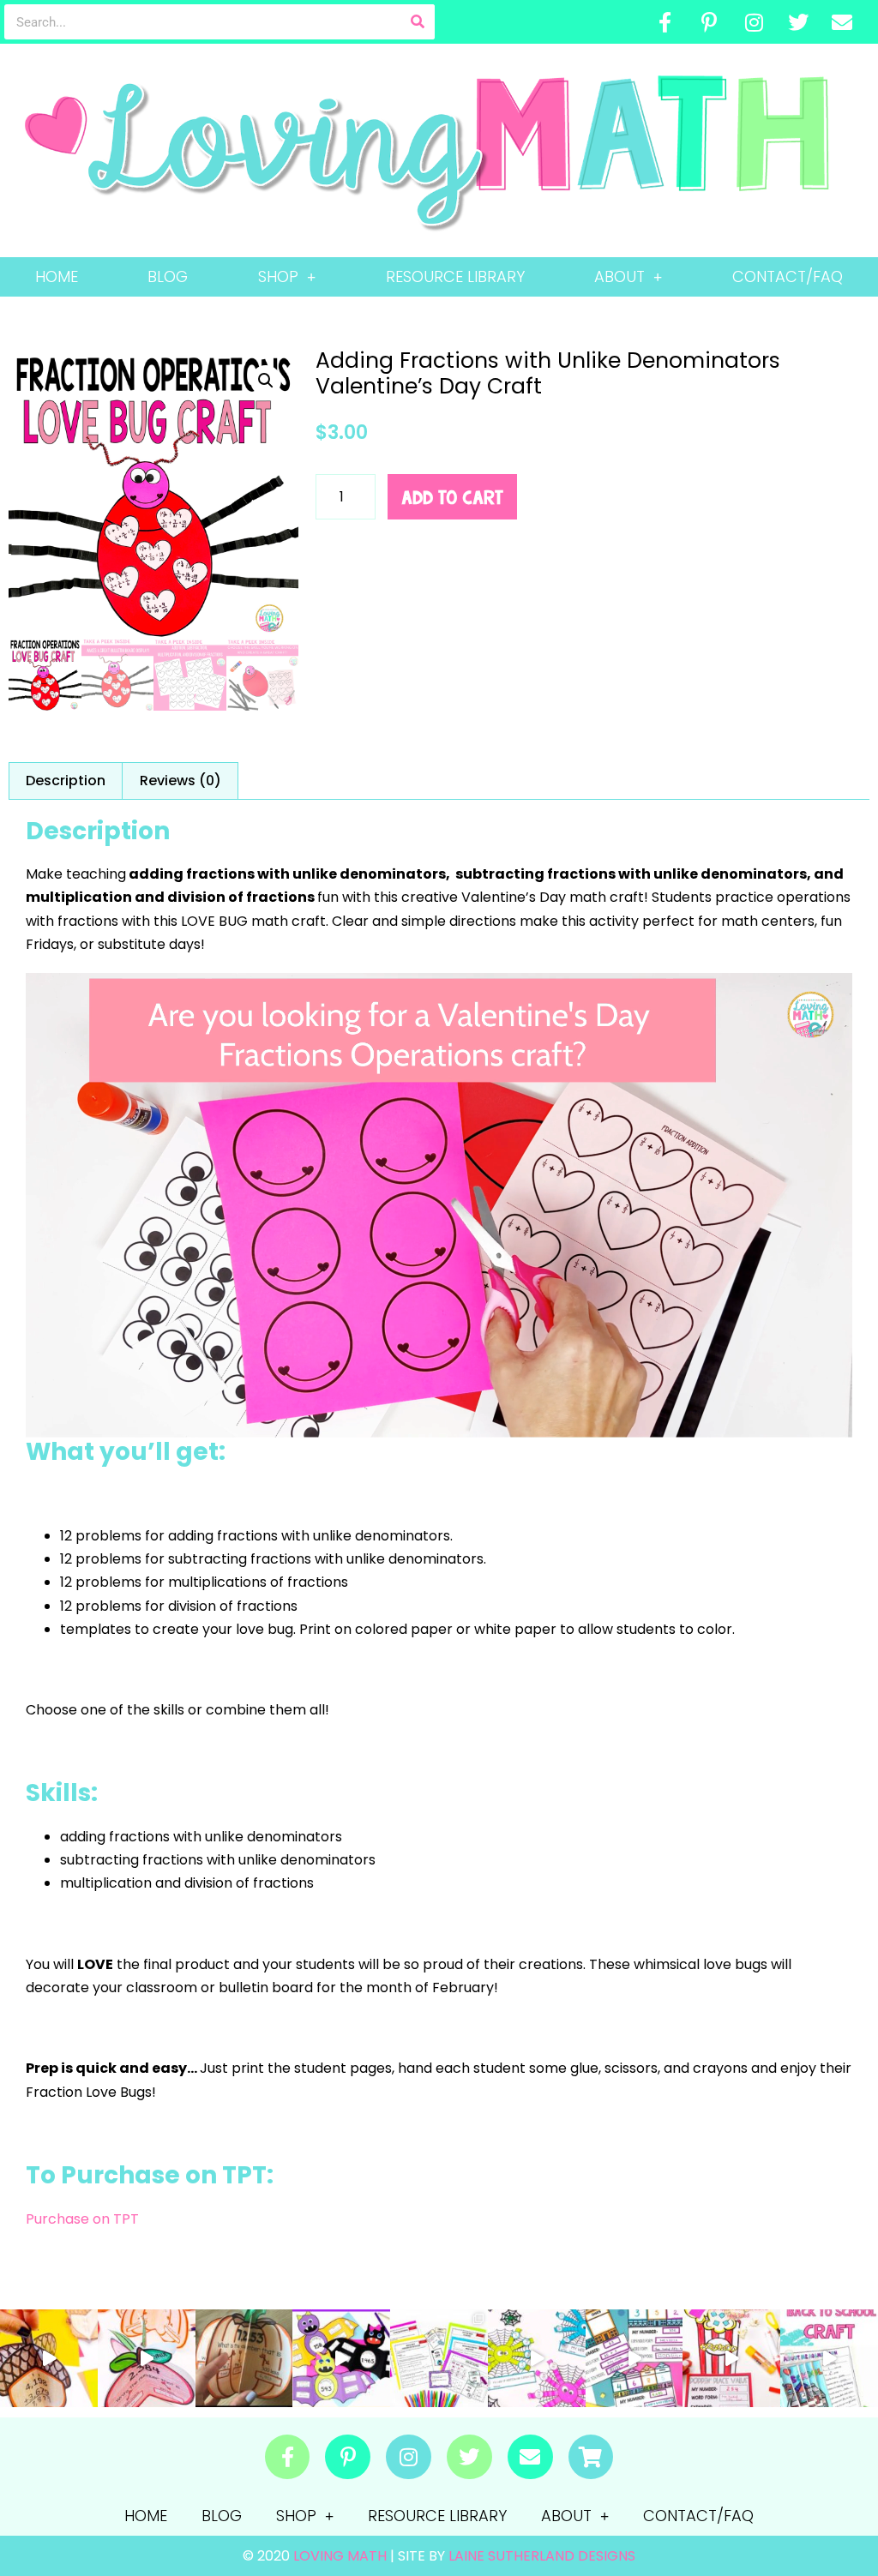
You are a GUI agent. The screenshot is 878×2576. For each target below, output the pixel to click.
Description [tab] (66, 781)
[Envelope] (842, 22)
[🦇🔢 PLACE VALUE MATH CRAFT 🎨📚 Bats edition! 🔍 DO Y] (341, 2358)
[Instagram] (754, 22)
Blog (168, 276)
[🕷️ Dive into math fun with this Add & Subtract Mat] (537, 2358)
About (619, 276)
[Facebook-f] (665, 22)
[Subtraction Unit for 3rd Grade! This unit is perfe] (439, 2358)
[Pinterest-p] (710, 22)
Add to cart (452, 497)
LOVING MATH (342, 2556)
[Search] (417, 22)
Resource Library (455, 276)
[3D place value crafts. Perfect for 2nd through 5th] (147, 2358)
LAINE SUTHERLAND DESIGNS (542, 2556)
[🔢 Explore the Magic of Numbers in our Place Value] (634, 2358)
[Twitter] (798, 22)
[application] (439, 1205)
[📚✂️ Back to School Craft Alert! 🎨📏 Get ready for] (829, 2358)
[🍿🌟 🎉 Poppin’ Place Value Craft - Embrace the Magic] (731, 2358)
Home (57, 276)
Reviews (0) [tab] (180, 781)
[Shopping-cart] (591, 2457)
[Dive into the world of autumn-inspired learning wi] (49, 2358)
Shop (278, 276)
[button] (266, 381)
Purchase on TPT (82, 2219)
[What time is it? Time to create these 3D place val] (244, 2358)
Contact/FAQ (788, 276)
